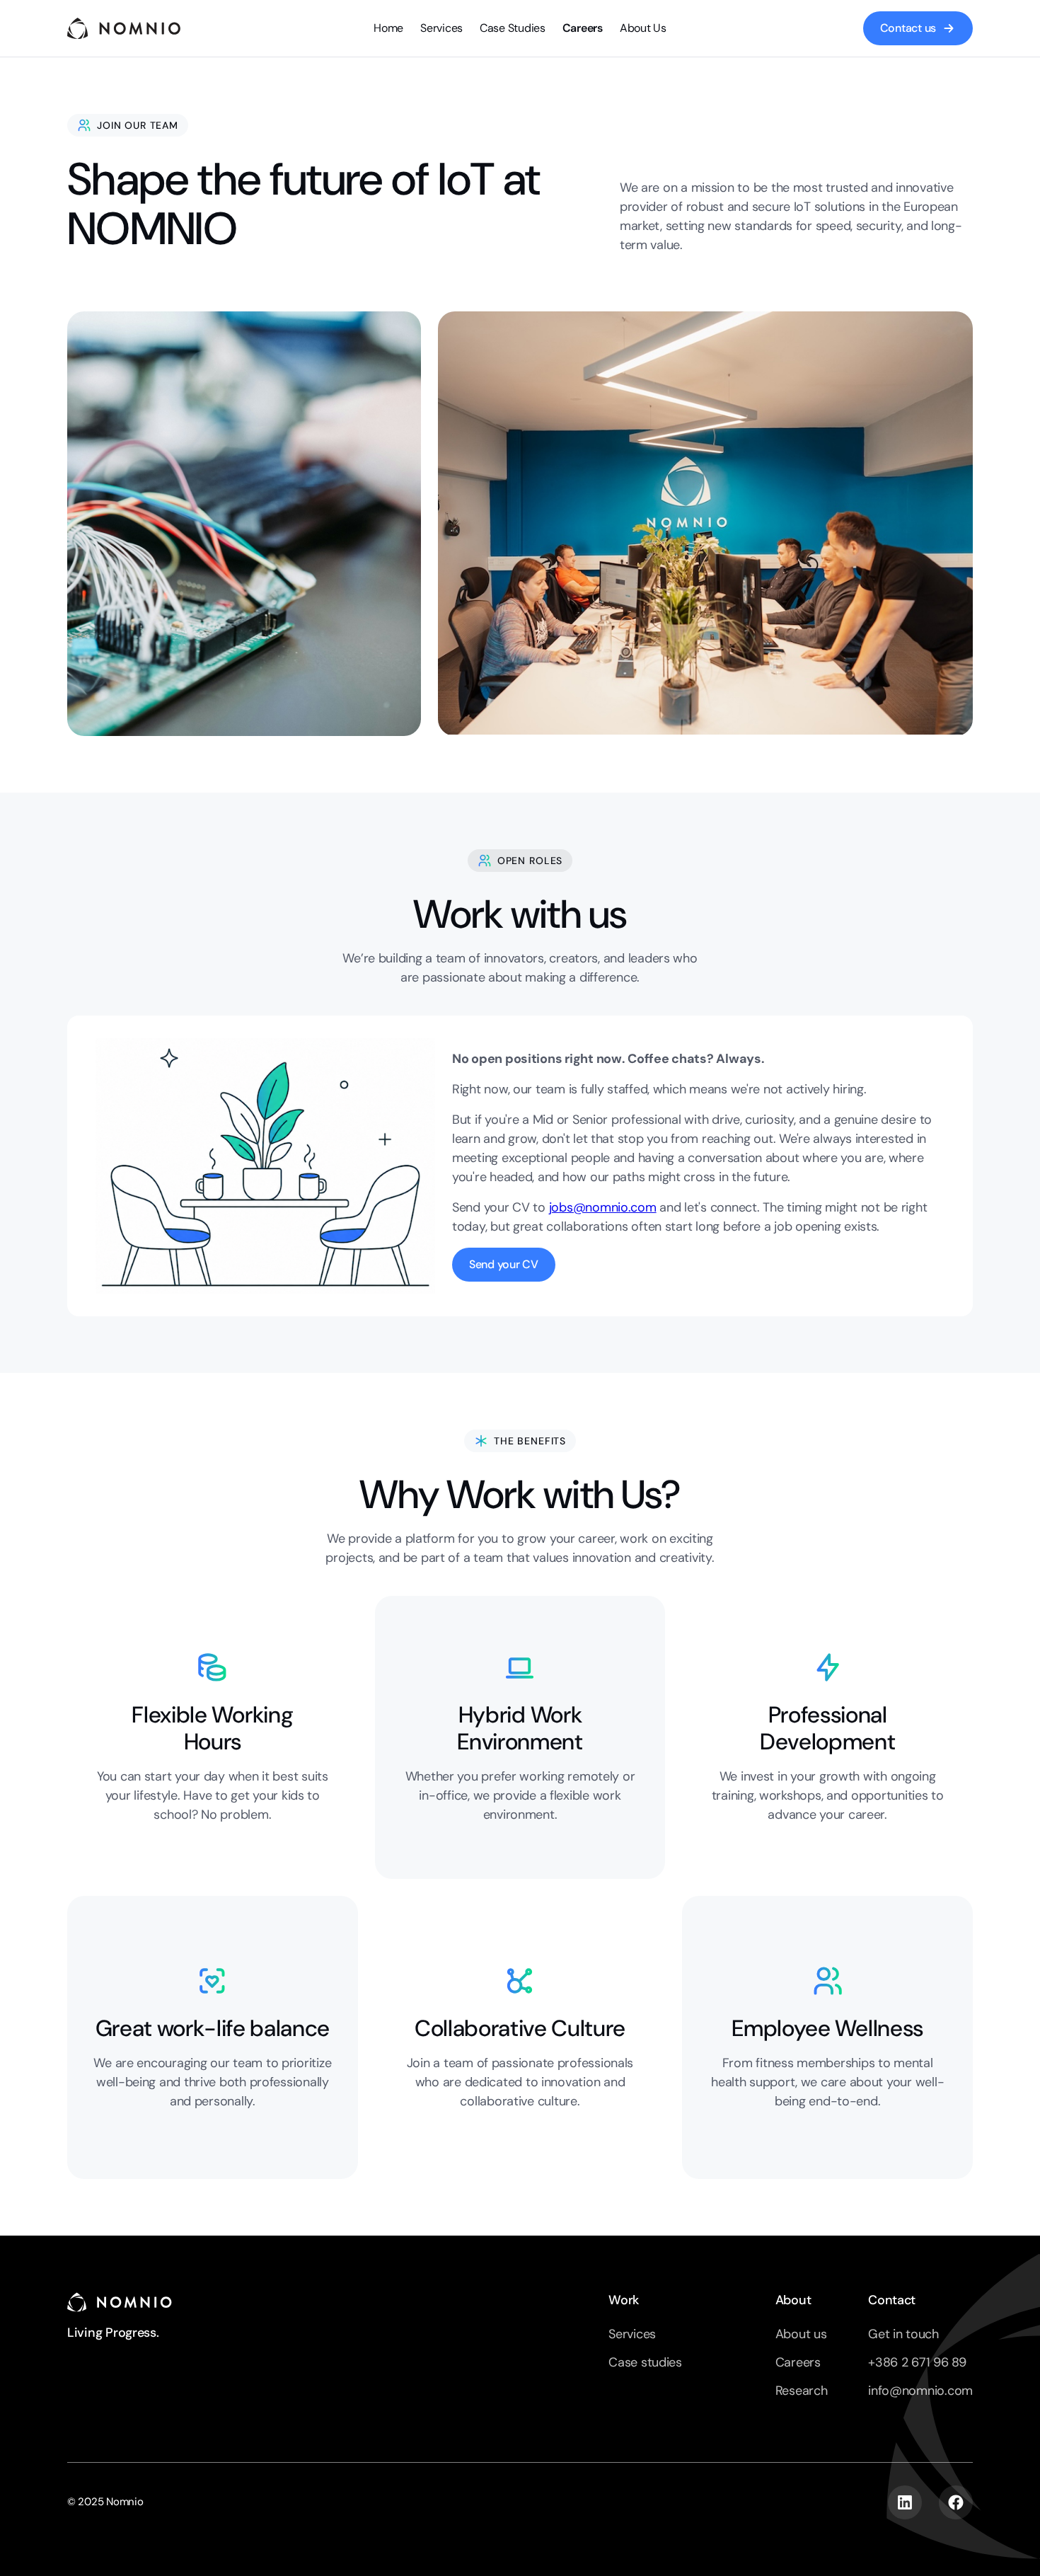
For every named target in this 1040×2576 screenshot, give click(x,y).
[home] (124, 28)
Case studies (645, 2362)
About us (801, 2334)
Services (441, 28)
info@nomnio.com (920, 2391)
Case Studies (513, 28)
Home (388, 28)
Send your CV (504, 1264)
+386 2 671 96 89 (917, 2362)
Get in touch (903, 2334)
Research (802, 2391)
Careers (583, 28)
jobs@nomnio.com (603, 1207)
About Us (643, 28)
